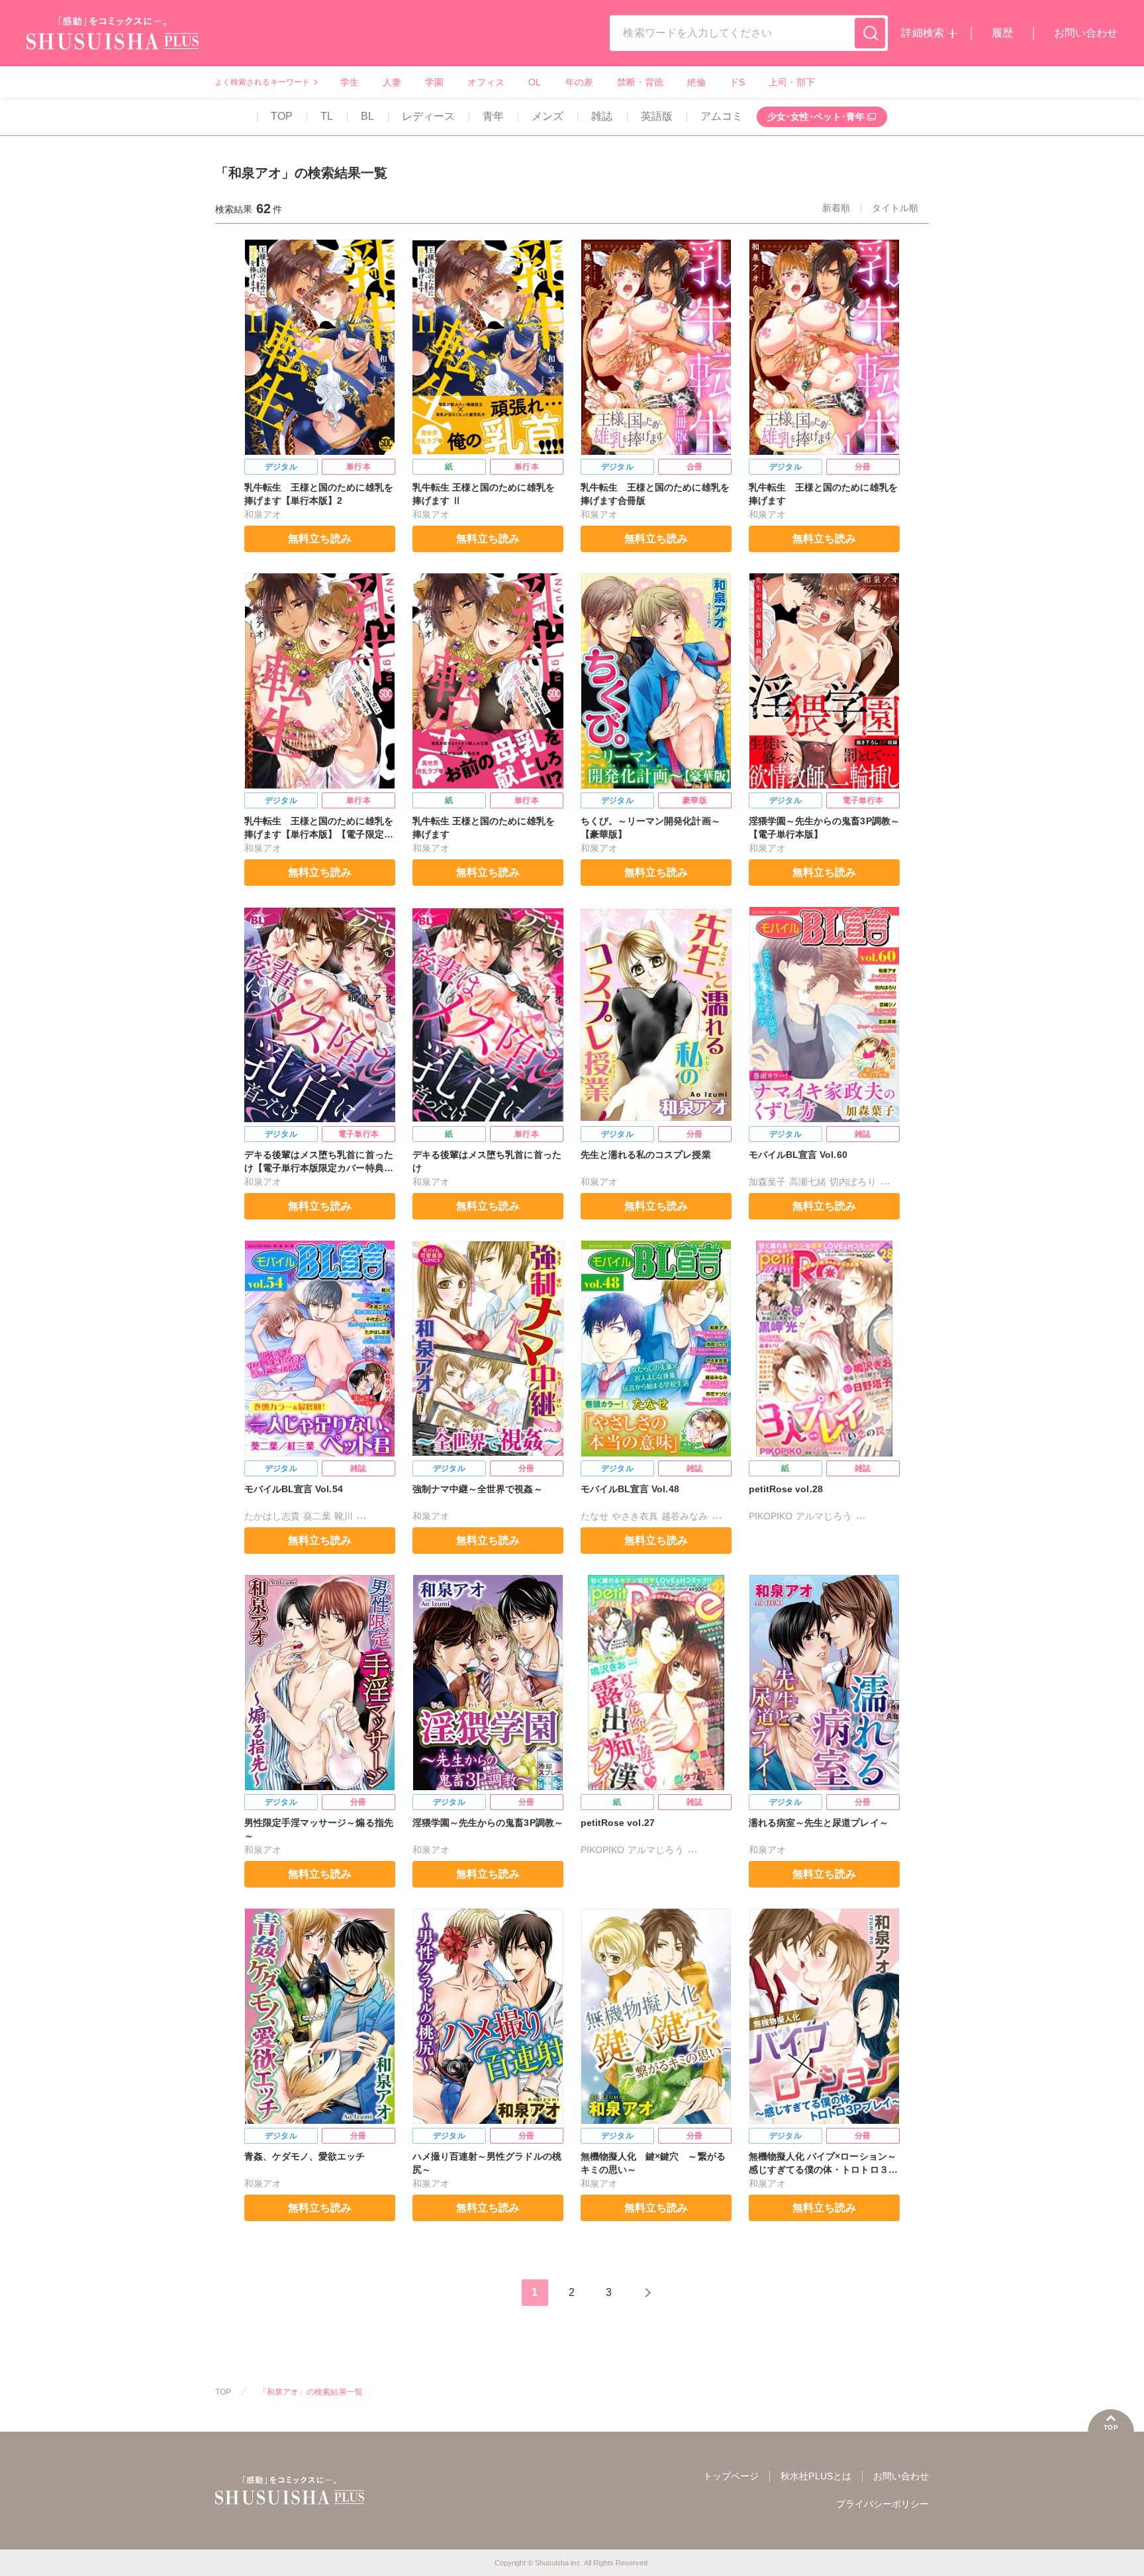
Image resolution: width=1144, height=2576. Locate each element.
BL (367, 116)
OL (535, 82)
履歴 (1002, 33)
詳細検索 (922, 33)
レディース (428, 116)
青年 (493, 116)
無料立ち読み (320, 539)
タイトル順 (895, 208)
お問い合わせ (1086, 33)
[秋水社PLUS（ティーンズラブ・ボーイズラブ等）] (113, 41)
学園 (434, 82)
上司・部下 (792, 82)
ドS (737, 82)
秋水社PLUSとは (816, 2476)
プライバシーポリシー (882, 2504)
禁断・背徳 (640, 82)
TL (327, 116)
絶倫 (696, 82)
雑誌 (602, 116)
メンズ (548, 116)
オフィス (486, 82)
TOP (282, 116)
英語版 (657, 116)
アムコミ (722, 116)
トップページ (731, 2476)
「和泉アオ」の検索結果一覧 (311, 2392)
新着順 (836, 208)
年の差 (579, 82)
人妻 (392, 82)
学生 (350, 82)
